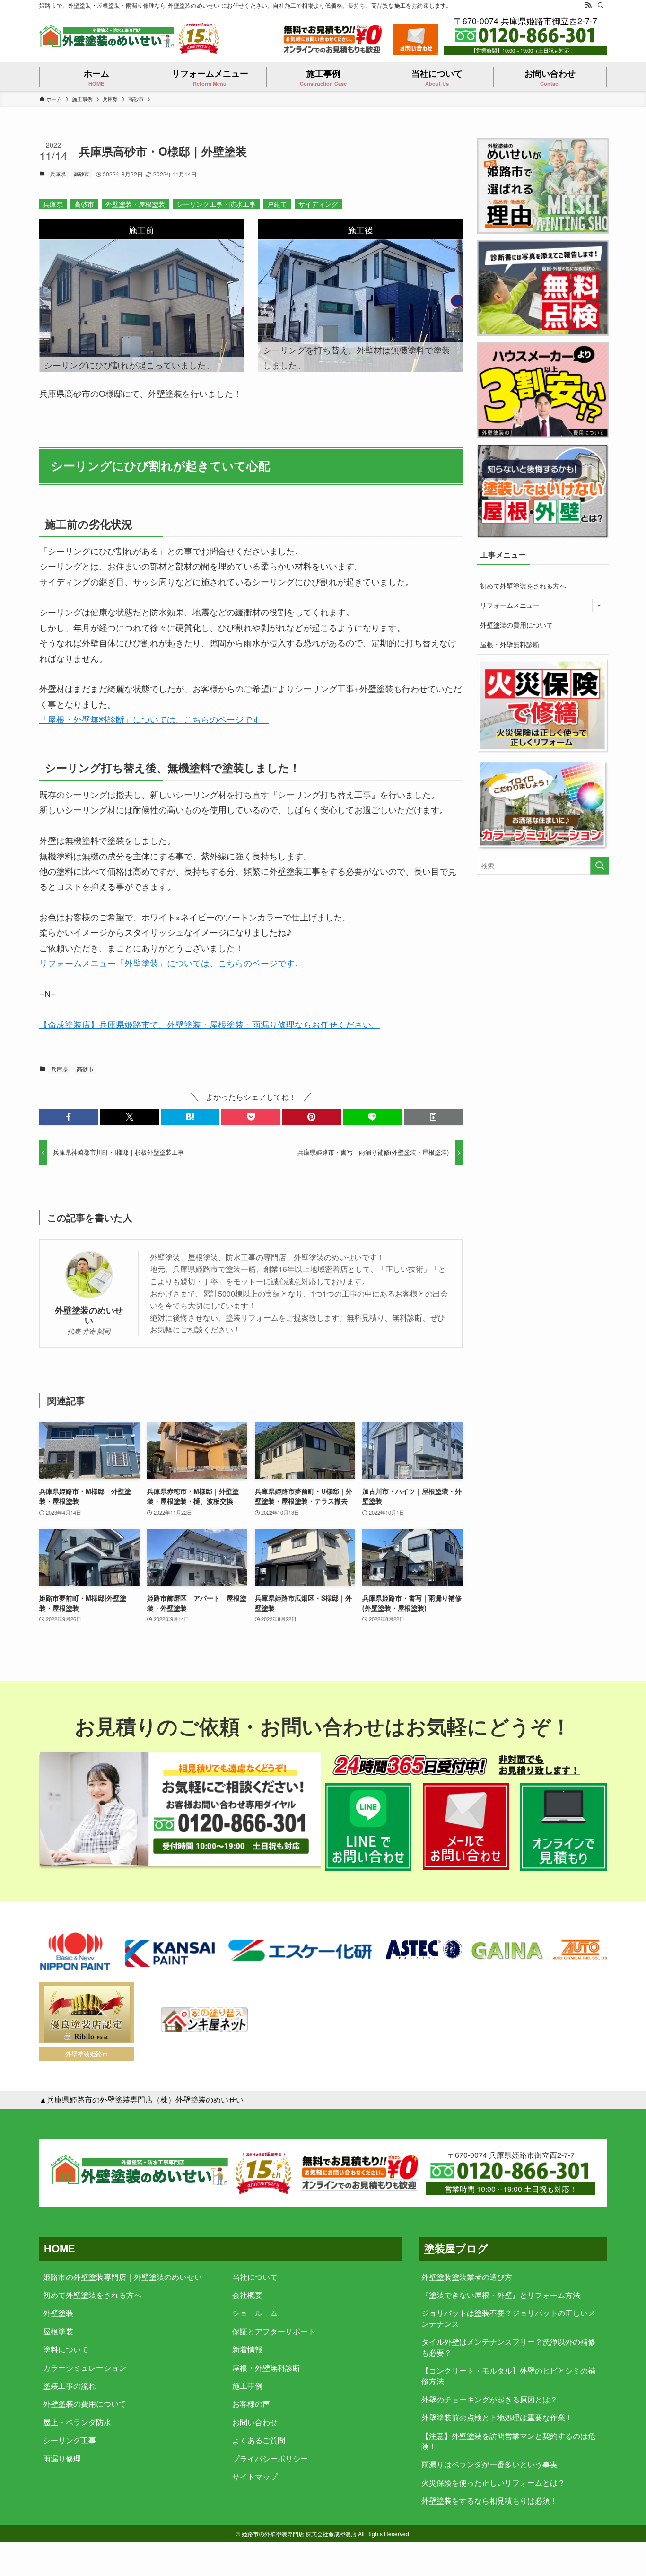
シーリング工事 (70, 2440)
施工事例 (247, 2386)
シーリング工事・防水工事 (216, 204)
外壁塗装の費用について (516, 625)
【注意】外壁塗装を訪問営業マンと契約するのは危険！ (508, 2441)
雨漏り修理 (62, 2458)
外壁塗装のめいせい (89, 1315)
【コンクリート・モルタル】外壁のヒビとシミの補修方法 (508, 2376)
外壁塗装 (58, 2313)
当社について (255, 2277)
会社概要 (247, 2295)
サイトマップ (255, 2476)
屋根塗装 (58, 2331)
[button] (69, 1117)
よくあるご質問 (259, 2440)
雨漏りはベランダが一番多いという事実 (489, 2464)
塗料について (66, 2349)
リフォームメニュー (510, 605)
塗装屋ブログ (456, 2248)
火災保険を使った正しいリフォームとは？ (493, 2483)
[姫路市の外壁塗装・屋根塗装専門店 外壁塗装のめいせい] (108, 38)
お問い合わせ (255, 2422)
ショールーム (255, 2313)
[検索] (601, 5)
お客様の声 (251, 2404)
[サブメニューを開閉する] (599, 605)
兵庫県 (58, 174)
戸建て (277, 204)
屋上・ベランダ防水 (77, 2422)
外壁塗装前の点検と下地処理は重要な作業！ (497, 2417)
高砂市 (82, 174)
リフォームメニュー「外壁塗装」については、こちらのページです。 (171, 963)
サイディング (318, 204)
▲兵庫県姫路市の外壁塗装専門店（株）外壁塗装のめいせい (141, 2099)
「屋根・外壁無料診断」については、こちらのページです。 (154, 719)
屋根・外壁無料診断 (510, 644)
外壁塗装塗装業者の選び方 (467, 2277)
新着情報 (247, 2349)
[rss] (588, 5)
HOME (60, 2248)
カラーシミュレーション (85, 2368)
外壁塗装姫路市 (87, 2054)
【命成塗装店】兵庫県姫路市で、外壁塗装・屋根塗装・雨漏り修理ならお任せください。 (210, 1024)
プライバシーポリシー (270, 2458)
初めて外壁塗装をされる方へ (523, 586)
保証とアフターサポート (274, 2331)
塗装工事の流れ (70, 2386)
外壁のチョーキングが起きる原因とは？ (489, 2399)
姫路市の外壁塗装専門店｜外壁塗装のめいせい (122, 2277)
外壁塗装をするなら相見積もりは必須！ (489, 2501)
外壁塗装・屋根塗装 (135, 204)
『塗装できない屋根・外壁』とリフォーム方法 (501, 2295)
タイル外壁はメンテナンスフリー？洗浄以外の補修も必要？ (508, 2347)
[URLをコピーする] (433, 1117)
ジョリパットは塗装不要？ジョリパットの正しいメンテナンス (508, 2318)
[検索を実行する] (600, 866)
